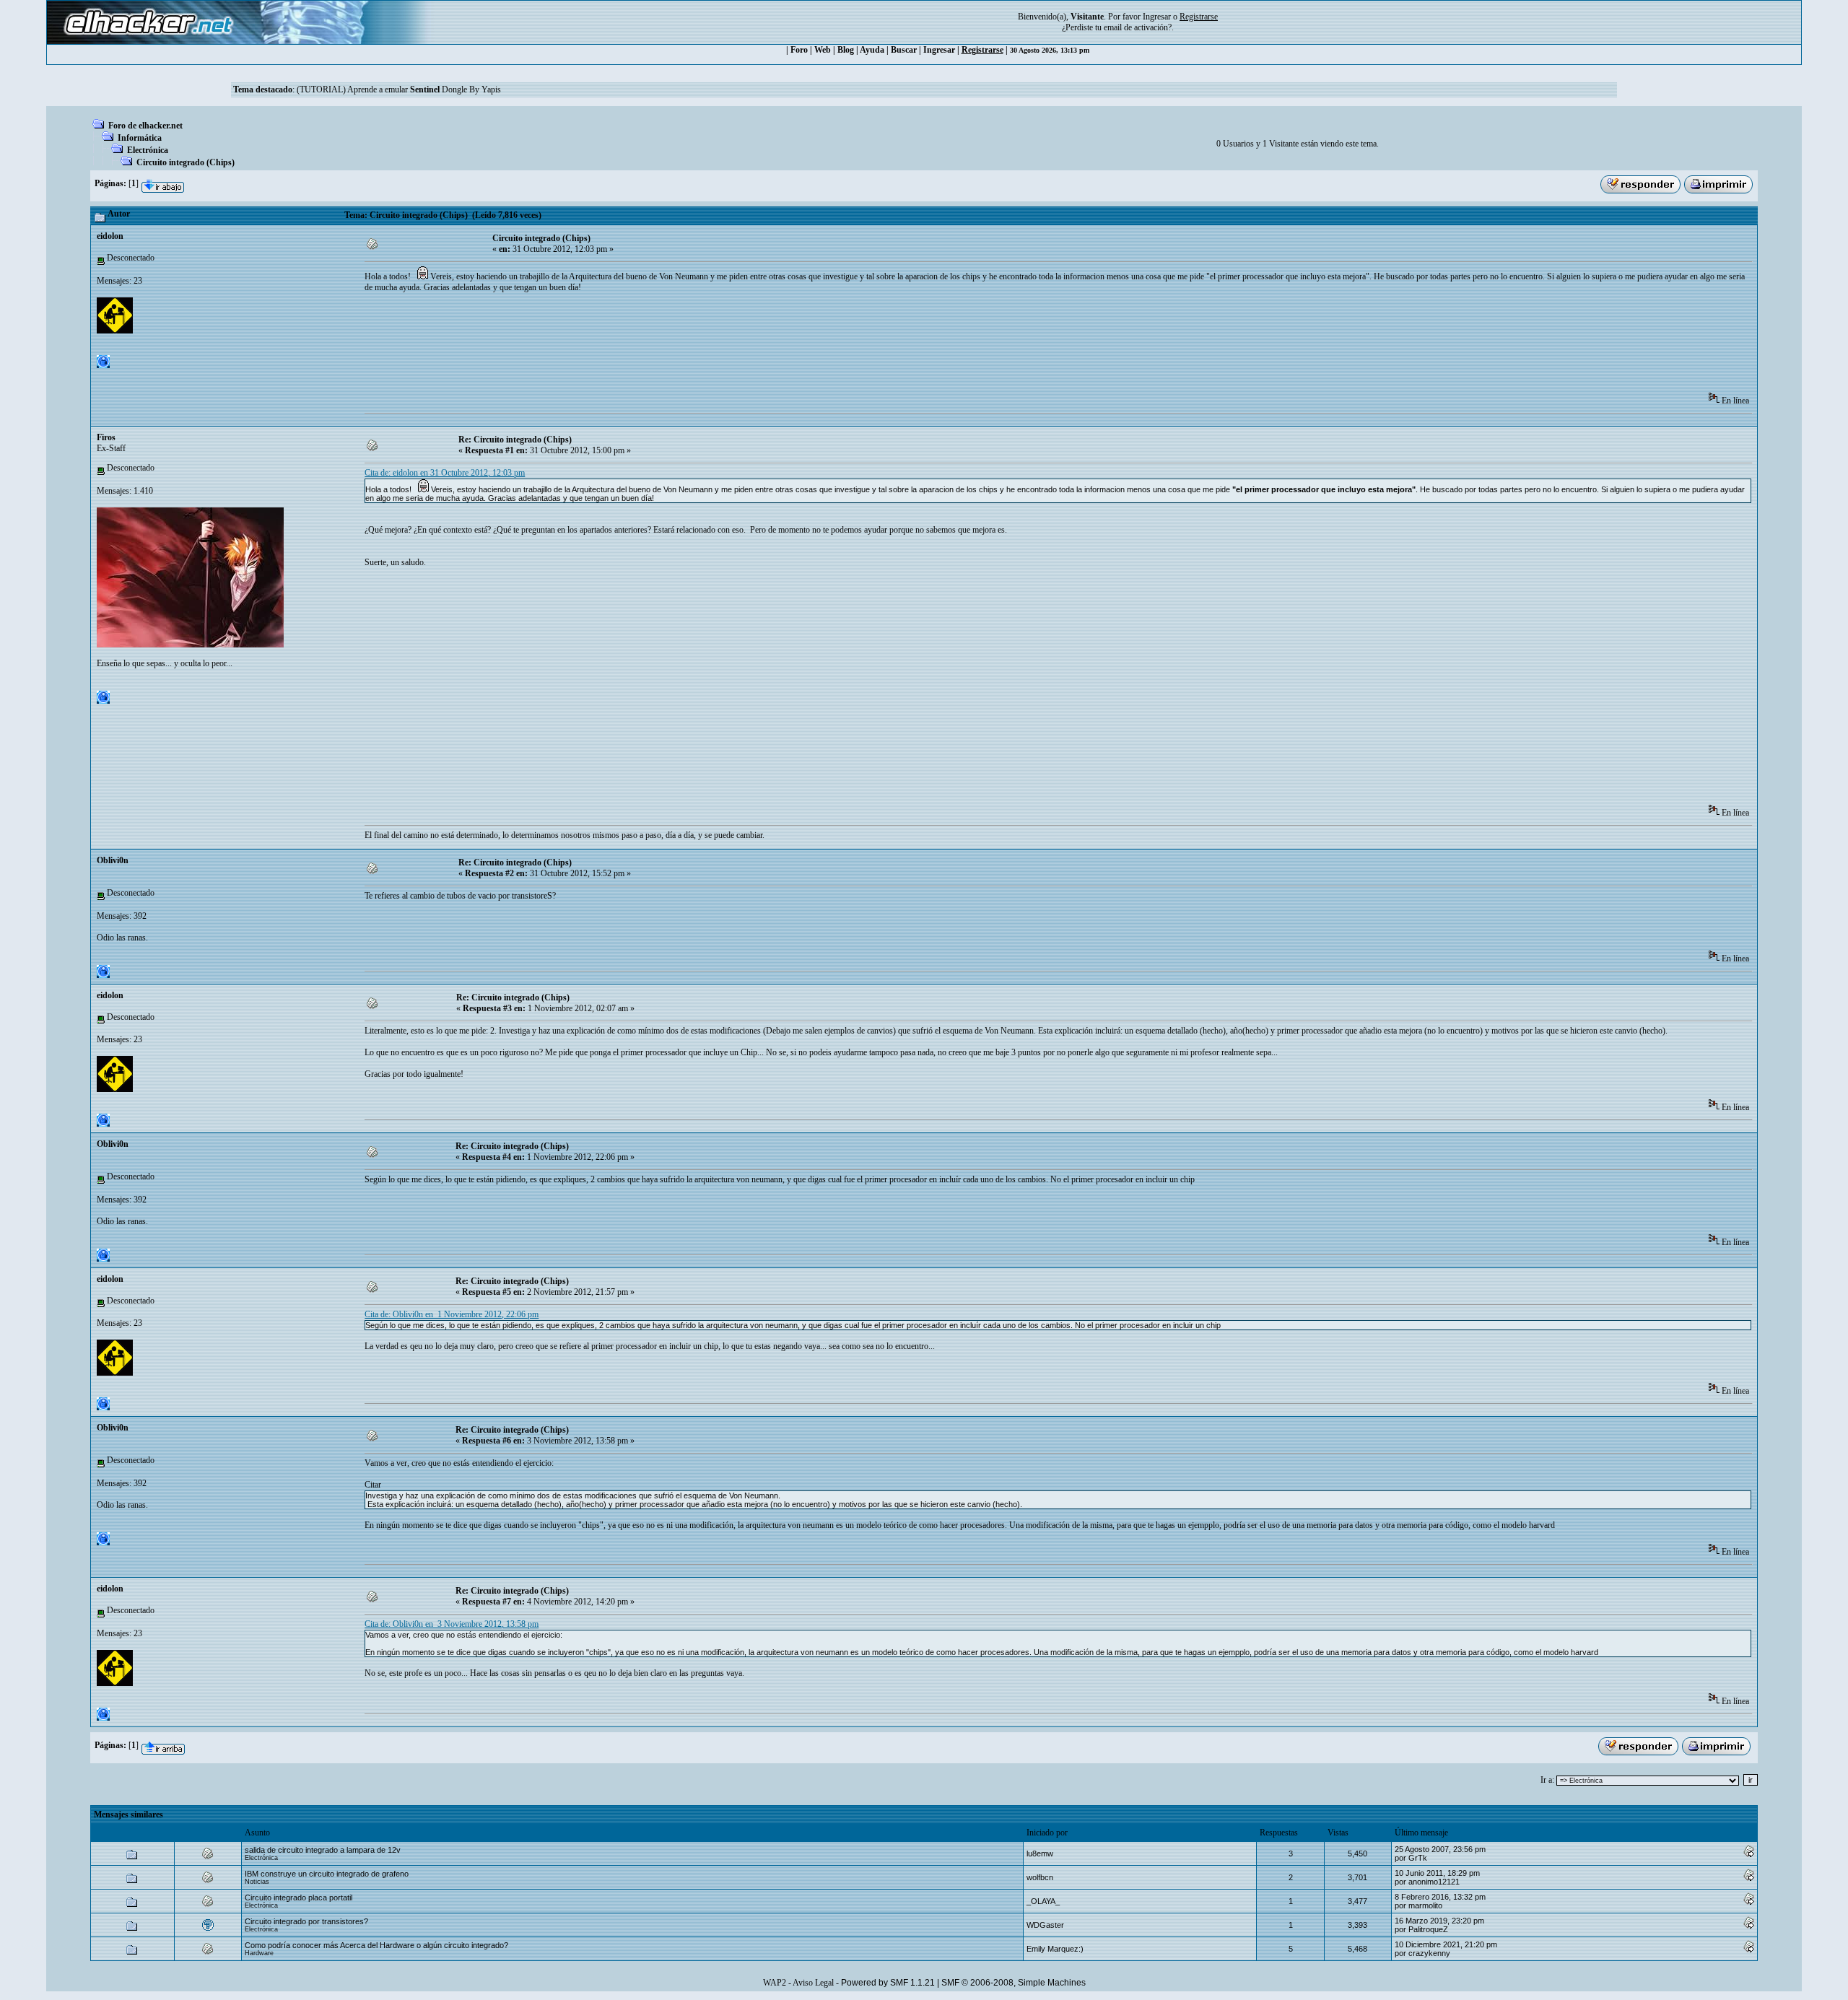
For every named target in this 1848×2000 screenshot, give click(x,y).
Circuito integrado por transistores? (306, 1921)
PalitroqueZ (1428, 1929)
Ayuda (872, 50)
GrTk (1418, 1858)
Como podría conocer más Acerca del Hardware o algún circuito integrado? (376, 1945)
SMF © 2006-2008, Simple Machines (1014, 1983)
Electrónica (148, 150)
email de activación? (1138, 27)
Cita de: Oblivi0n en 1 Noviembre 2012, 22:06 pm (452, 1314)
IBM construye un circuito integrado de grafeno (327, 1874)
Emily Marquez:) (1055, 1949)
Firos (106, 437)
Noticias (257, 1882)
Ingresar (1157, 17)
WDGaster (1045, 1925)
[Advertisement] (627, 347)
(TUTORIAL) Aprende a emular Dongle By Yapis (399, 89)
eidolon (110, 236)
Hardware (259, 1953)
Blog (846, 50)
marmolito (1425, 1905)
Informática (140, 138)
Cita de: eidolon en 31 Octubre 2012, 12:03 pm (445, 473)
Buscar (904, 50)
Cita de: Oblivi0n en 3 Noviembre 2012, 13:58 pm (452, 1624)
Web (823, 50)
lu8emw (1040, 1853)
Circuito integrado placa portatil (298, 1898)
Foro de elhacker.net (145, 126)
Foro (799, 50)
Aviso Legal (813, 1983)
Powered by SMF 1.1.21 (888, 1983)
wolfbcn (1040, 1877)
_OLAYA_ (1043, 1901)
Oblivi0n (113, 860)
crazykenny (1429, 1953)
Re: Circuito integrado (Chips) (515, 440)
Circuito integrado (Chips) (186, 162)
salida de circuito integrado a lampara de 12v (323, 1850)
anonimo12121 (1434, 1882)
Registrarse (982, 50)
